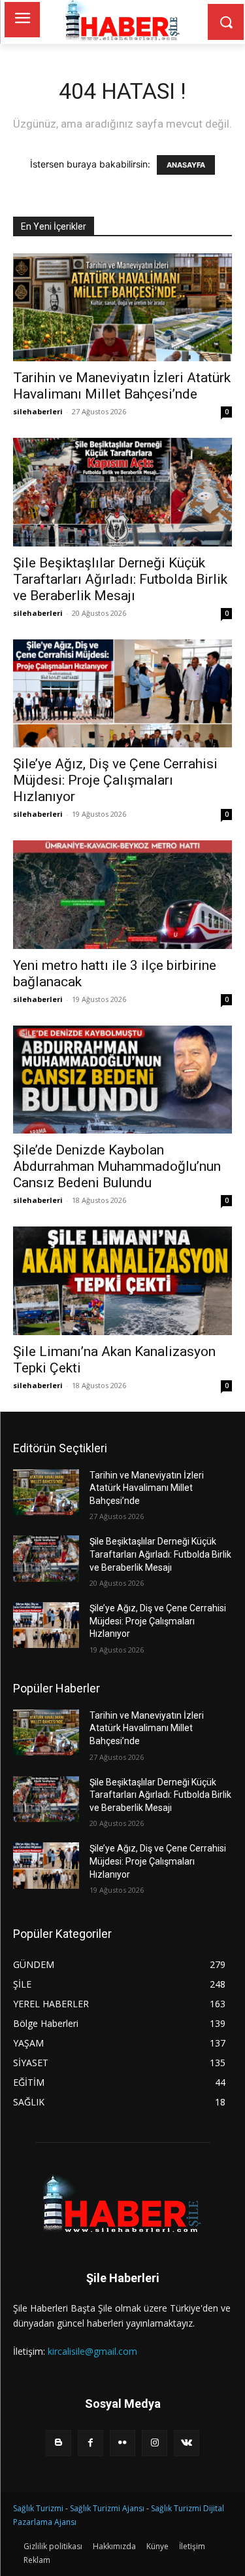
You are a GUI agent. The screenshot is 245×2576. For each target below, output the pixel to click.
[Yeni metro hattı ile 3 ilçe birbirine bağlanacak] (122, 894)
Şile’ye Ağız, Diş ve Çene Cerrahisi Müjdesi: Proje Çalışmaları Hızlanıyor (115, 780)
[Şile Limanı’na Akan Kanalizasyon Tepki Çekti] (122, 1280)
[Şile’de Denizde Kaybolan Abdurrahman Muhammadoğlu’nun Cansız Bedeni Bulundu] (122, 1080)
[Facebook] (90, 2443)
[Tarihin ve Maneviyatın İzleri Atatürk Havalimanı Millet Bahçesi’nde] (122, 307)
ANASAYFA (186, 165)
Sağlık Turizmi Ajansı (107, 2508)
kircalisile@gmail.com (92, 2351)
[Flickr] (122, 2443)
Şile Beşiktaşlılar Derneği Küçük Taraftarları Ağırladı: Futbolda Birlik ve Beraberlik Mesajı (120, 579)
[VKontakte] (187, 2443)
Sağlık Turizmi (38, 2508)
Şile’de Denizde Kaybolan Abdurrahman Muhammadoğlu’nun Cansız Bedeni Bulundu (117, 1166)
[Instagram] (155, 2443)
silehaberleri (38, 411)
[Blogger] (58, 2443)
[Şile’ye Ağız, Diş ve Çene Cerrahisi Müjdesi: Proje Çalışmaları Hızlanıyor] (122, 693)
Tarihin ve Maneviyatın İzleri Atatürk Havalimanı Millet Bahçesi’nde (122, 386)
